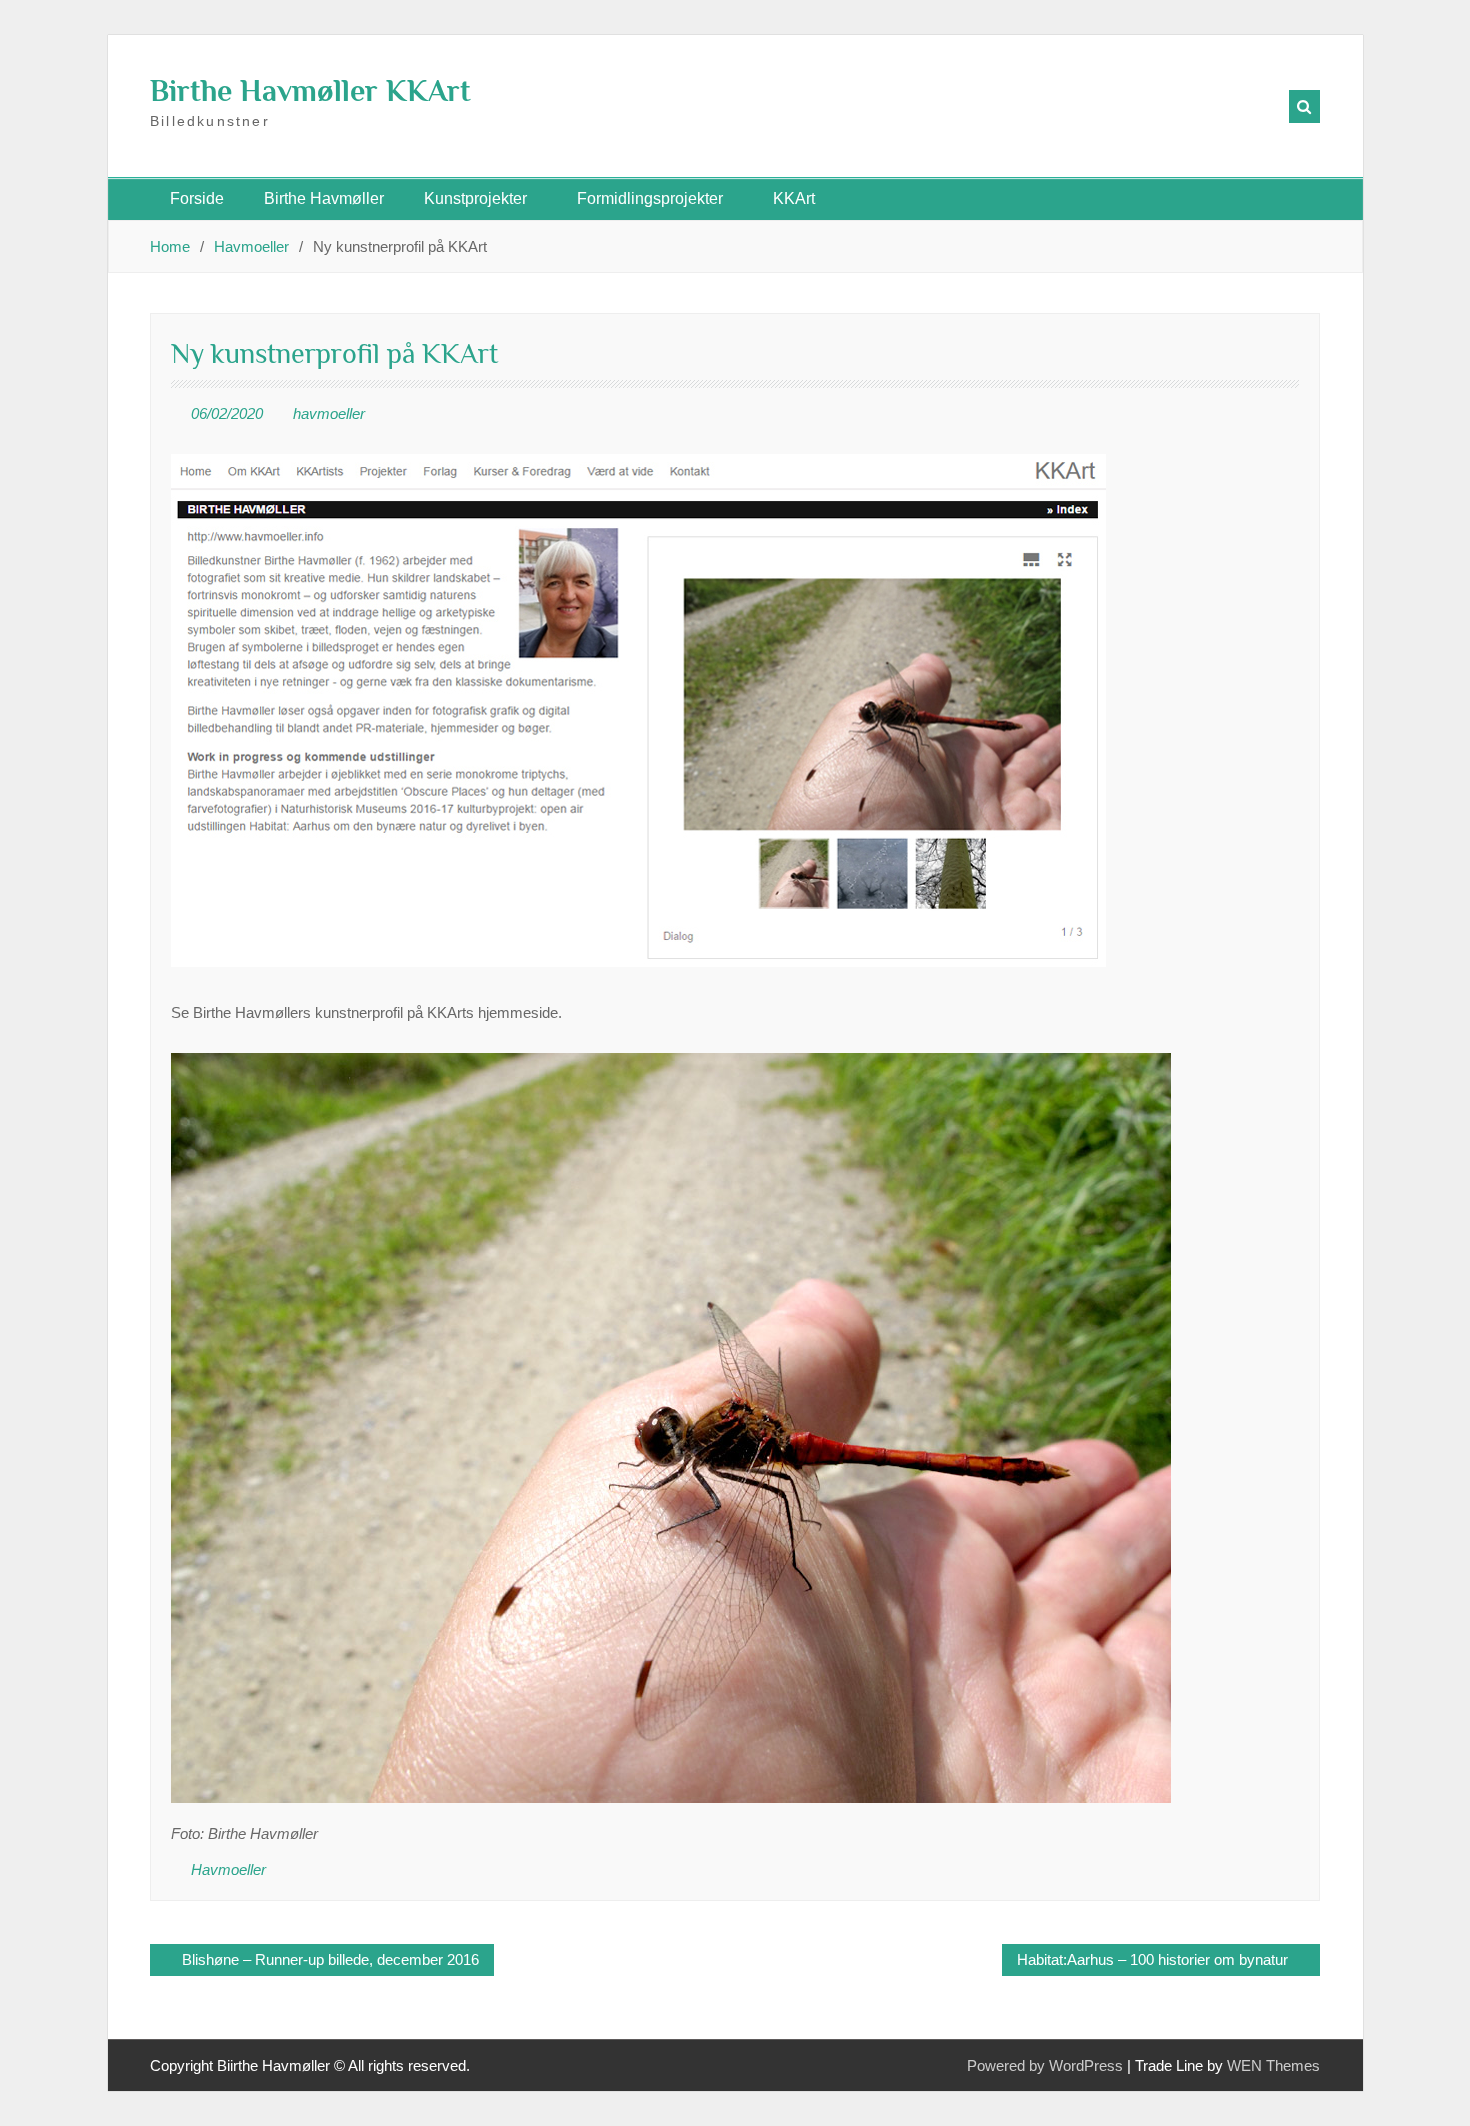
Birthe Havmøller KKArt (310, 91)
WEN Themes (1273, 2065)
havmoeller (329, 413)
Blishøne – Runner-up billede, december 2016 (330, 1959)
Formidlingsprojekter (650, 198)
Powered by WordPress (1045, 2065)
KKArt (794, 198)
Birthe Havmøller (324, 198)
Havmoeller (228, 1869)
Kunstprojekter (475, 198)
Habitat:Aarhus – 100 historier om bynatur (1152, 1959)
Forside (197, 198)
